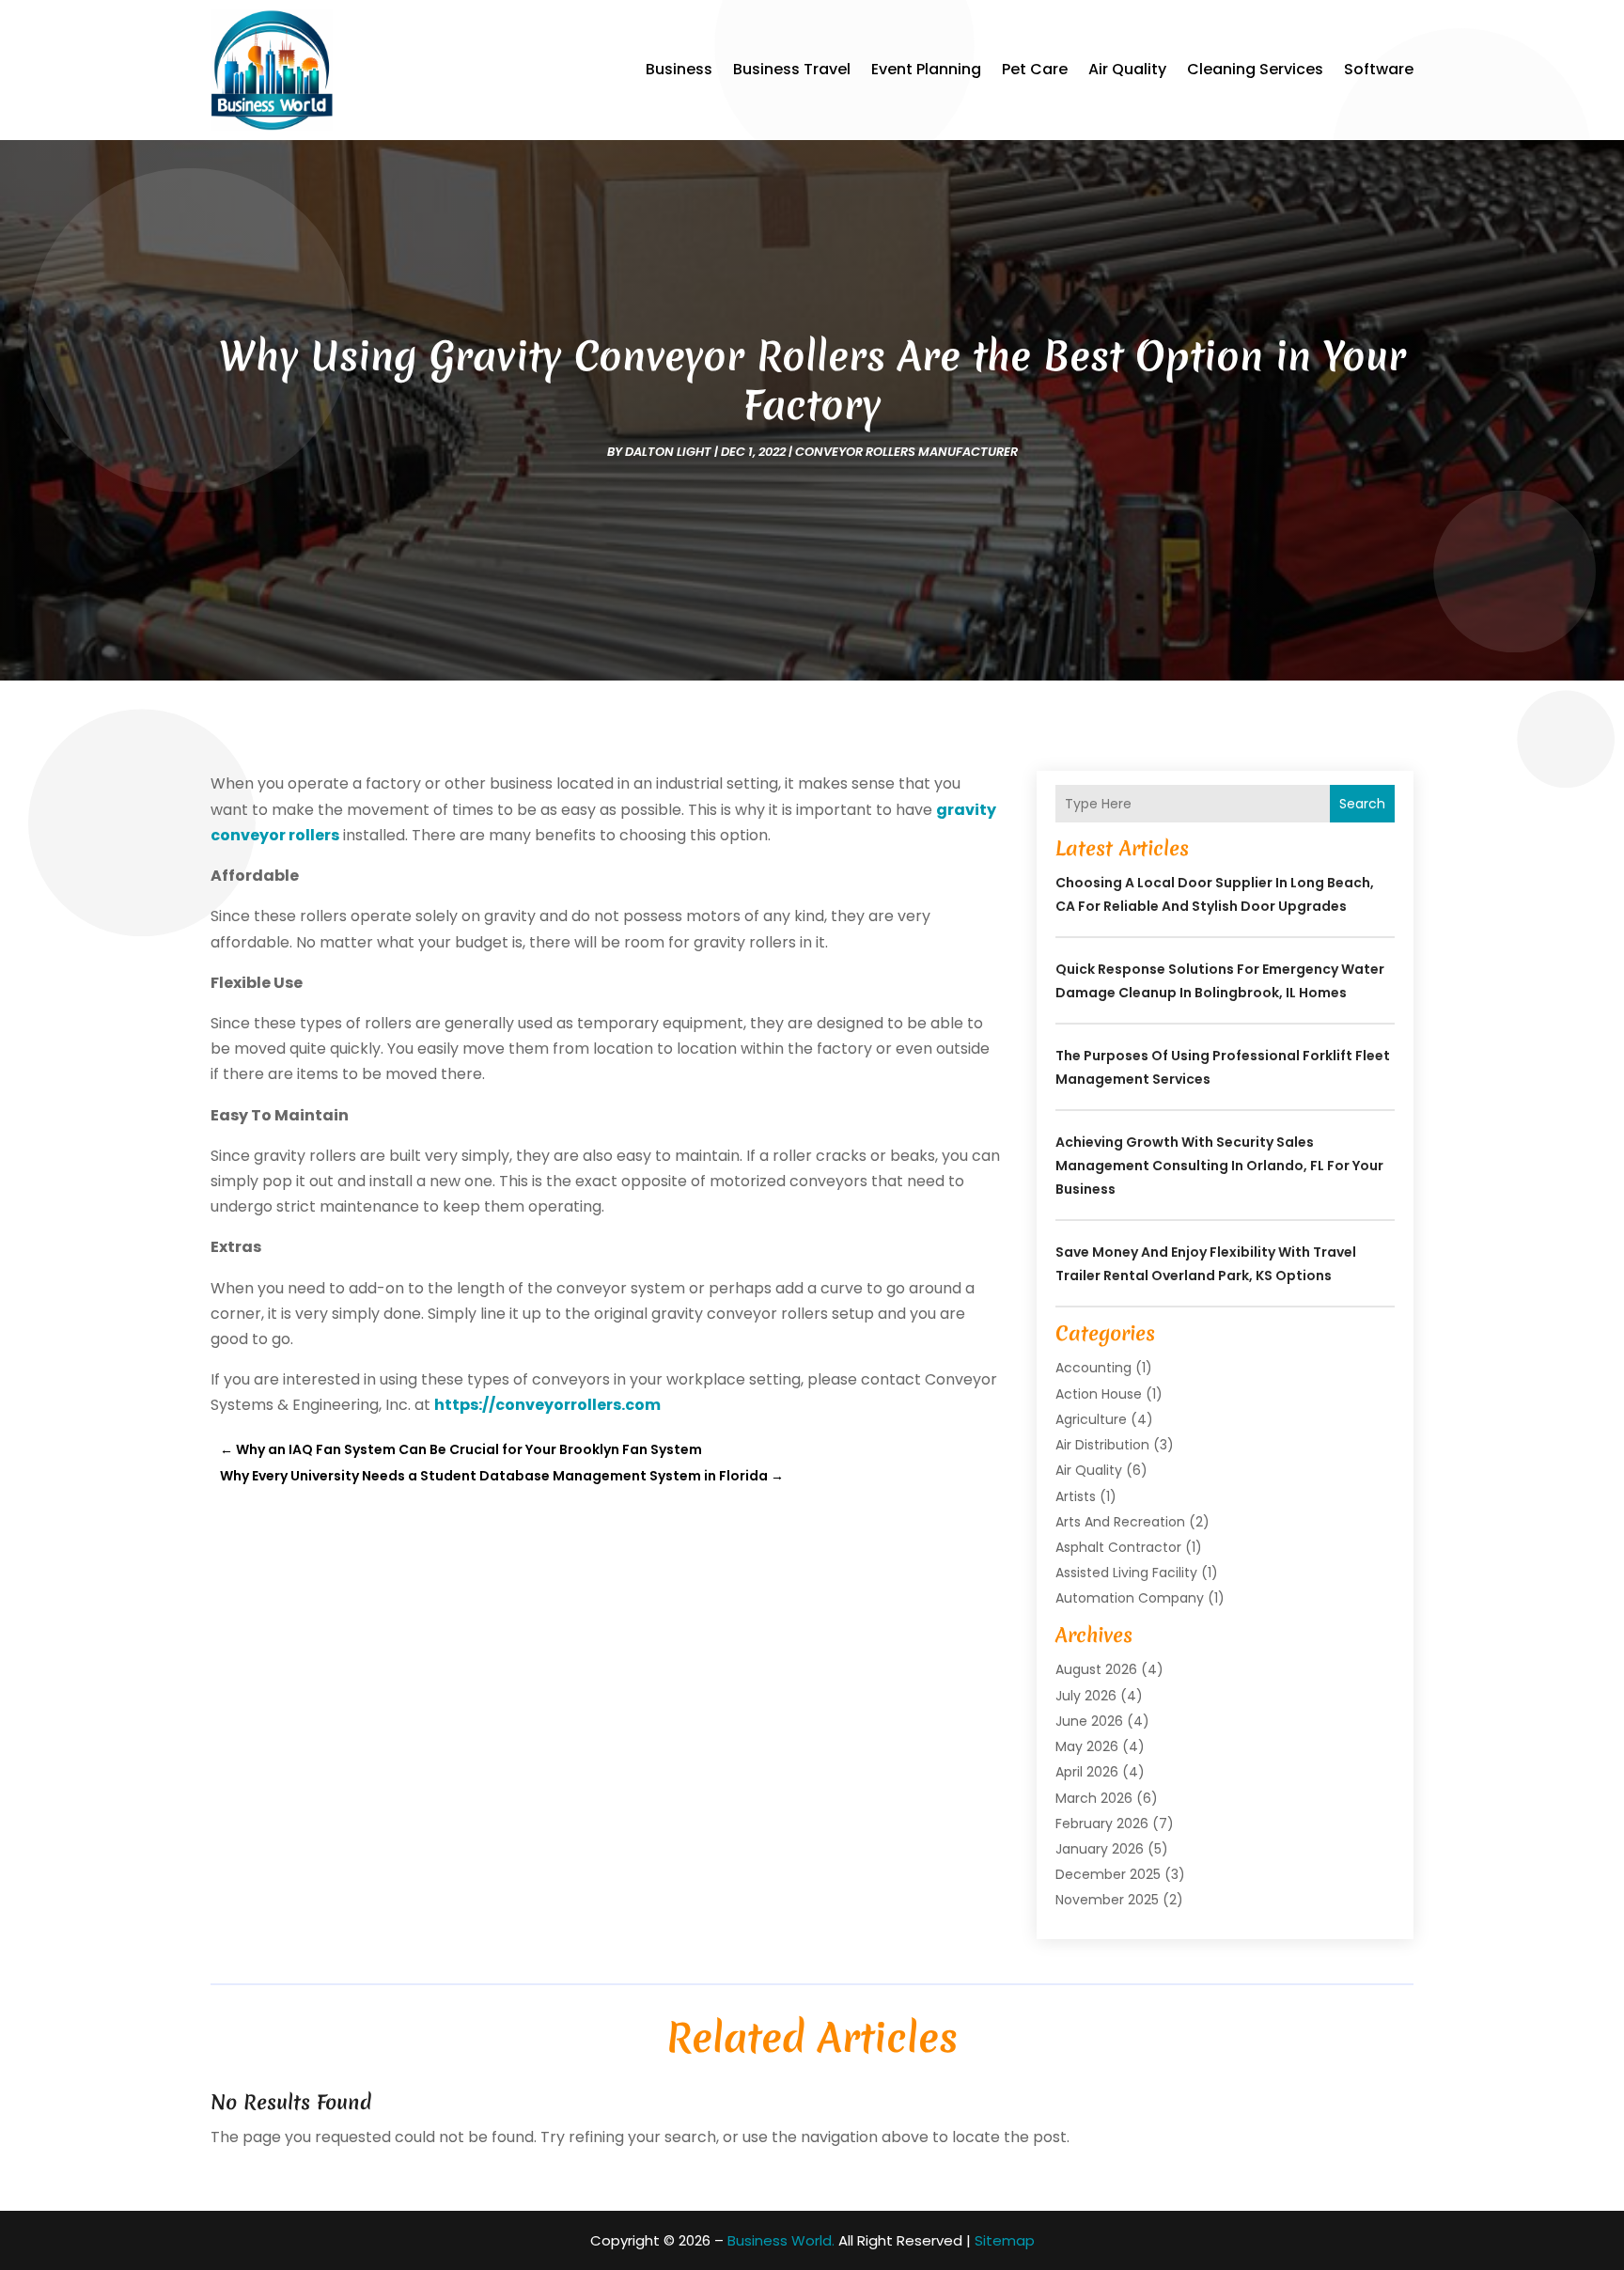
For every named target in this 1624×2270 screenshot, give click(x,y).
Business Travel (792, 69)
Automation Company (1130, 1598)
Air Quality (1127, 69)
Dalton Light (668, 452)
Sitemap (1005, 2240)
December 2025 (1108, 1874)
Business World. (781, 2240)
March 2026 (1094, 1798)
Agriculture (1091, 1419)
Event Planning (926, 69)
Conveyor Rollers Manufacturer (906, 452)
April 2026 (1087, 1772)
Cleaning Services (1255, 69)
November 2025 (1107, 1900)
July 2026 (1086, 1696)
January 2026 (1100, 1849)
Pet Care (1035, 69)
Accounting (1093, 1368)
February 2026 (1102, 1824)
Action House (1099, 1394)
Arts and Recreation (1120, 1522)
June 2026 (1089, 1721)
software (1379, 69)
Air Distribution (1102, 1445)
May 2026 (1087, 1746)
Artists (1076, 1496)
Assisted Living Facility (1126, 1573)
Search (1362, 804)
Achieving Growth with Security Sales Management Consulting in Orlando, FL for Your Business (1219, 1166)
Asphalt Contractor (1118, 1547)
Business (679, 69)
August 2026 (1096, 1669)
